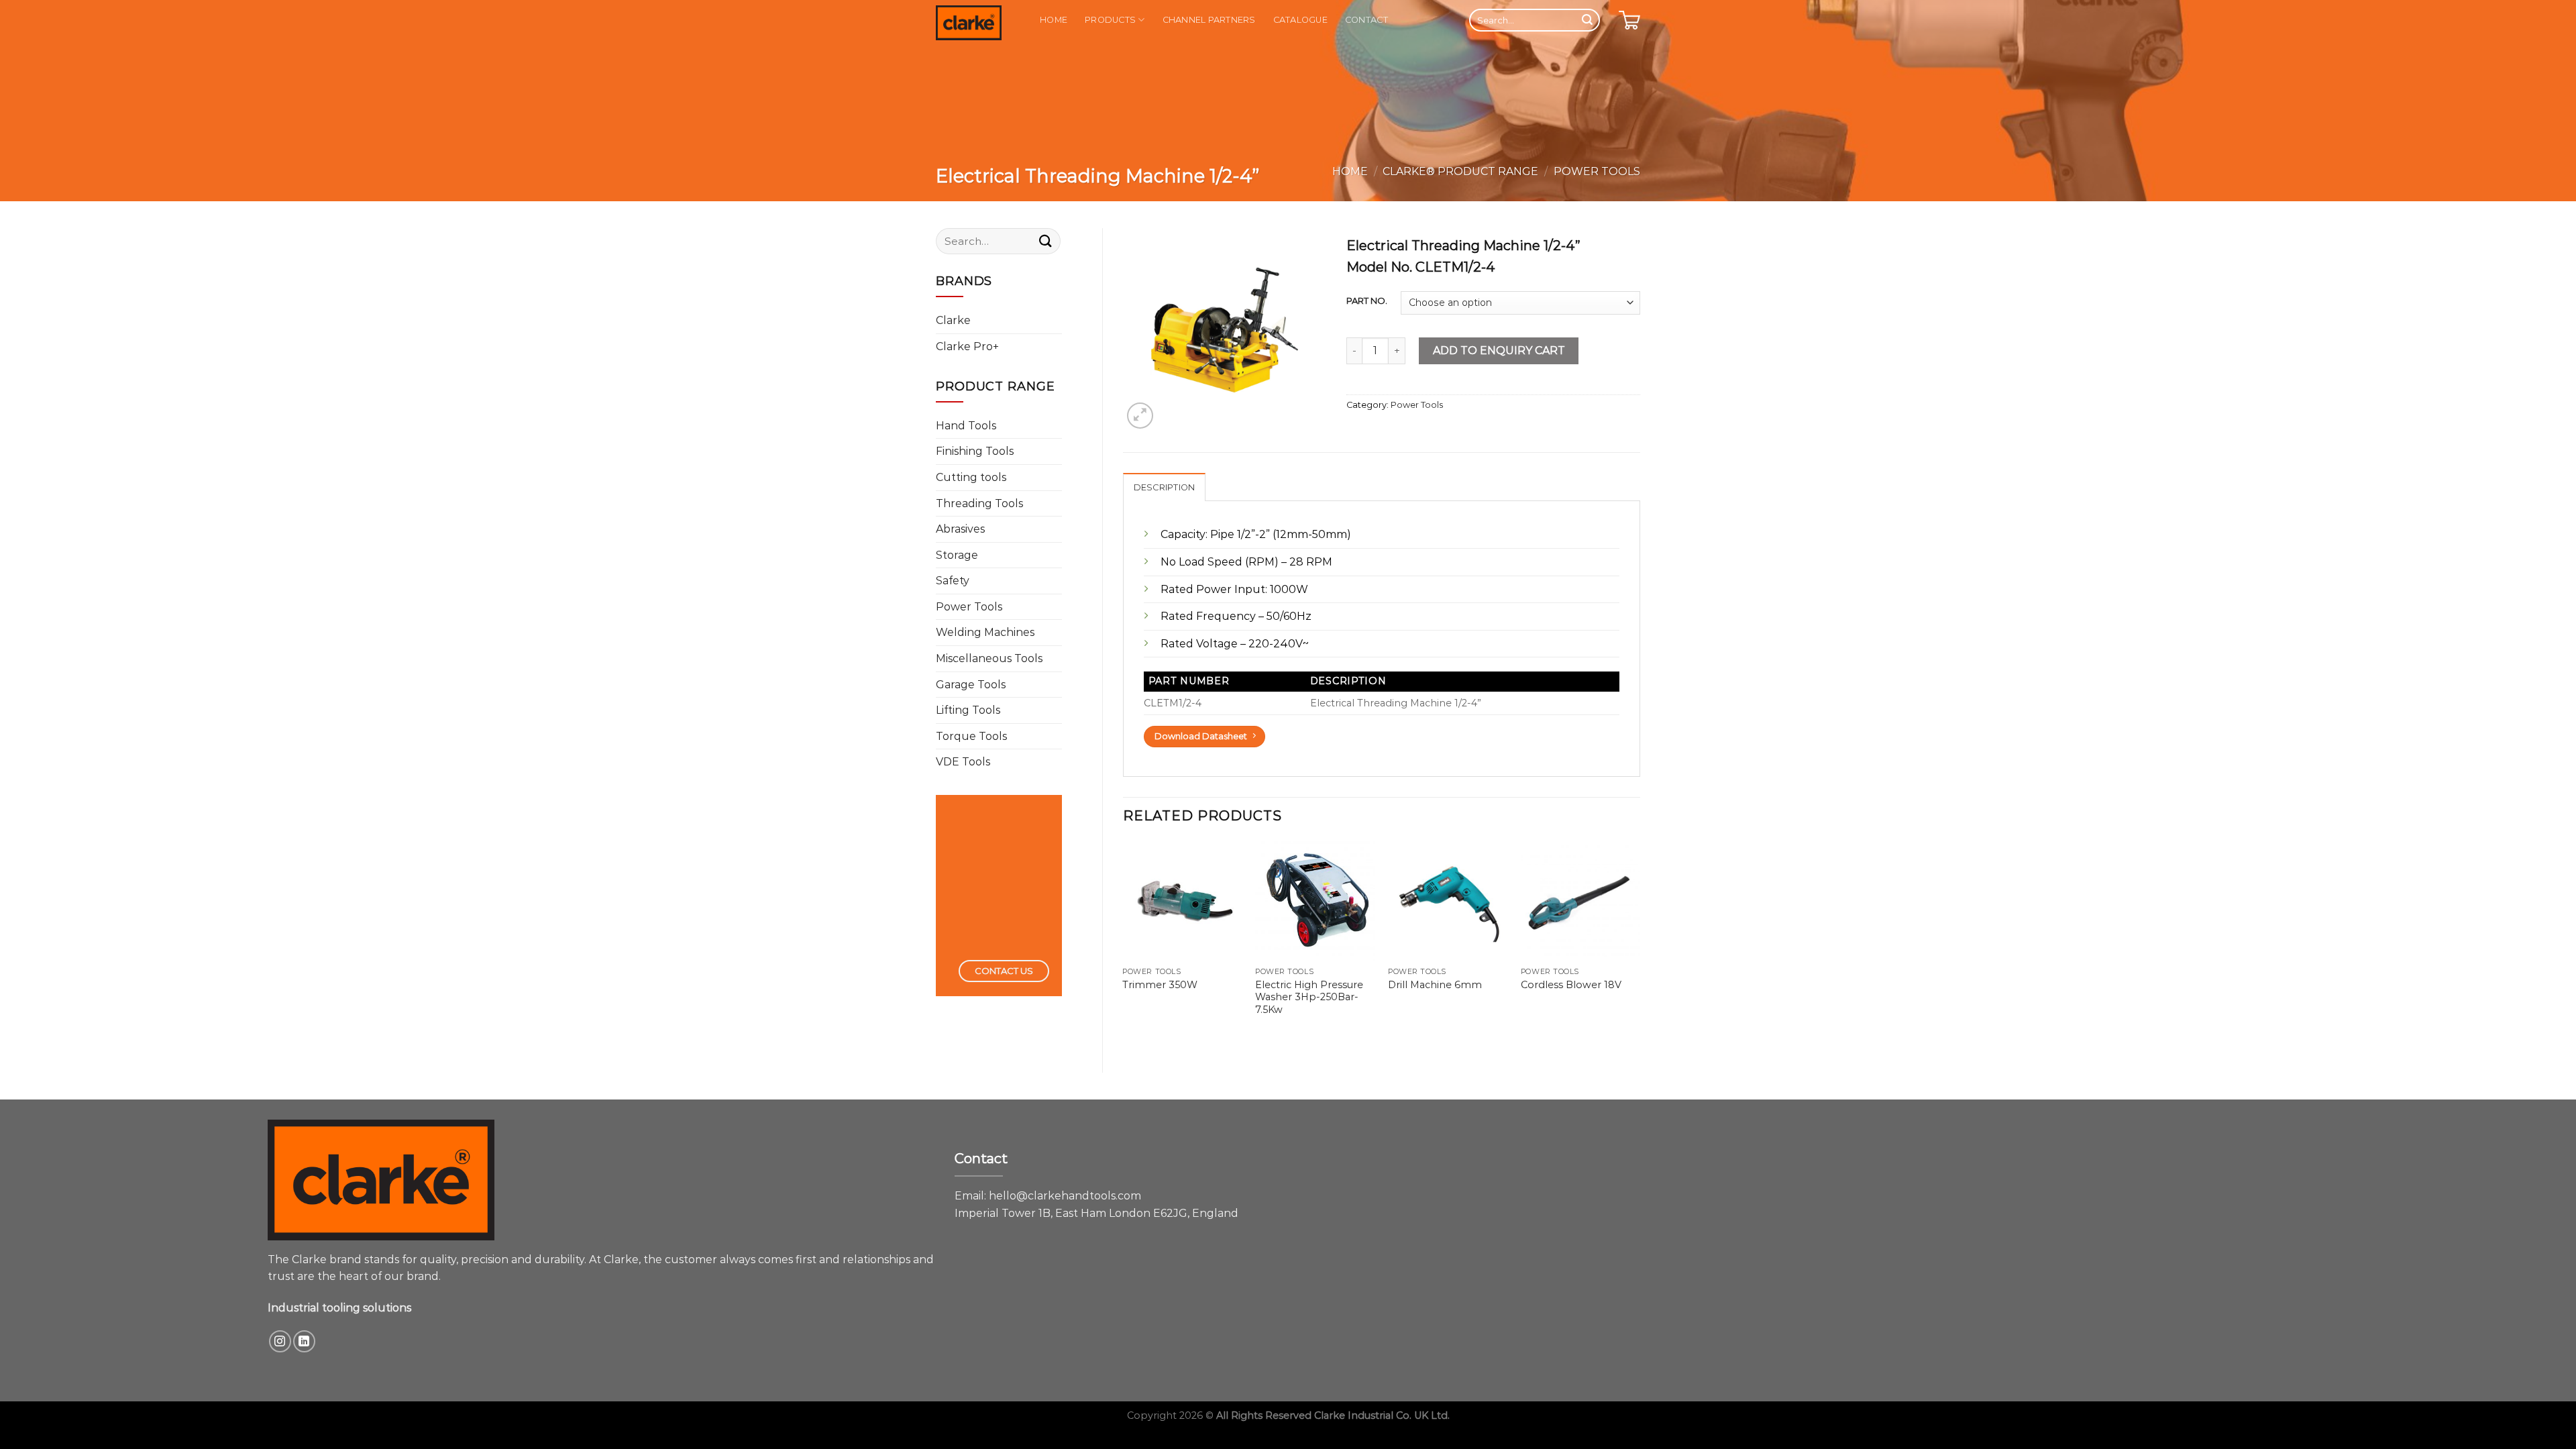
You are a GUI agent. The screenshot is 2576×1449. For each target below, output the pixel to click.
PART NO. (1367, 301)
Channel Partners (1209, 20)
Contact (1366, 20)
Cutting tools (971, 477)
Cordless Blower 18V (1571, 985)
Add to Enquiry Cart (1499, 351)
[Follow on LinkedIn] (304, 1341)
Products (1110, 20)
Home (1054, 20)
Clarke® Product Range (1460, 171)
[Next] (1640, 942)
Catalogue (1300, 20)
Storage (957, 555)
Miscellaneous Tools (989, 658)
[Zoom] (1140, 416)
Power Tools (1597, 171)
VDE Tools (963, 762)
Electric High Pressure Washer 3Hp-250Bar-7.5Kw (1309, 997)
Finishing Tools (975, 451)
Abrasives (960, 529)
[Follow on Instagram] (280, 1341)
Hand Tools (966, 426)
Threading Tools (979, 503)
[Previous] (1124, 942)
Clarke (953, 320)
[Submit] (1587, 20)
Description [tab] (1165, 487)
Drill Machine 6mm (1435, 985)
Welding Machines (985, 632)
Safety (953, 581)
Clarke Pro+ (967, 346)
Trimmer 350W (1160, 985)
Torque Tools (971, 736)
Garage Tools (971, 685)
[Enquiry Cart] (1629, 20)
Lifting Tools (968, 710)
